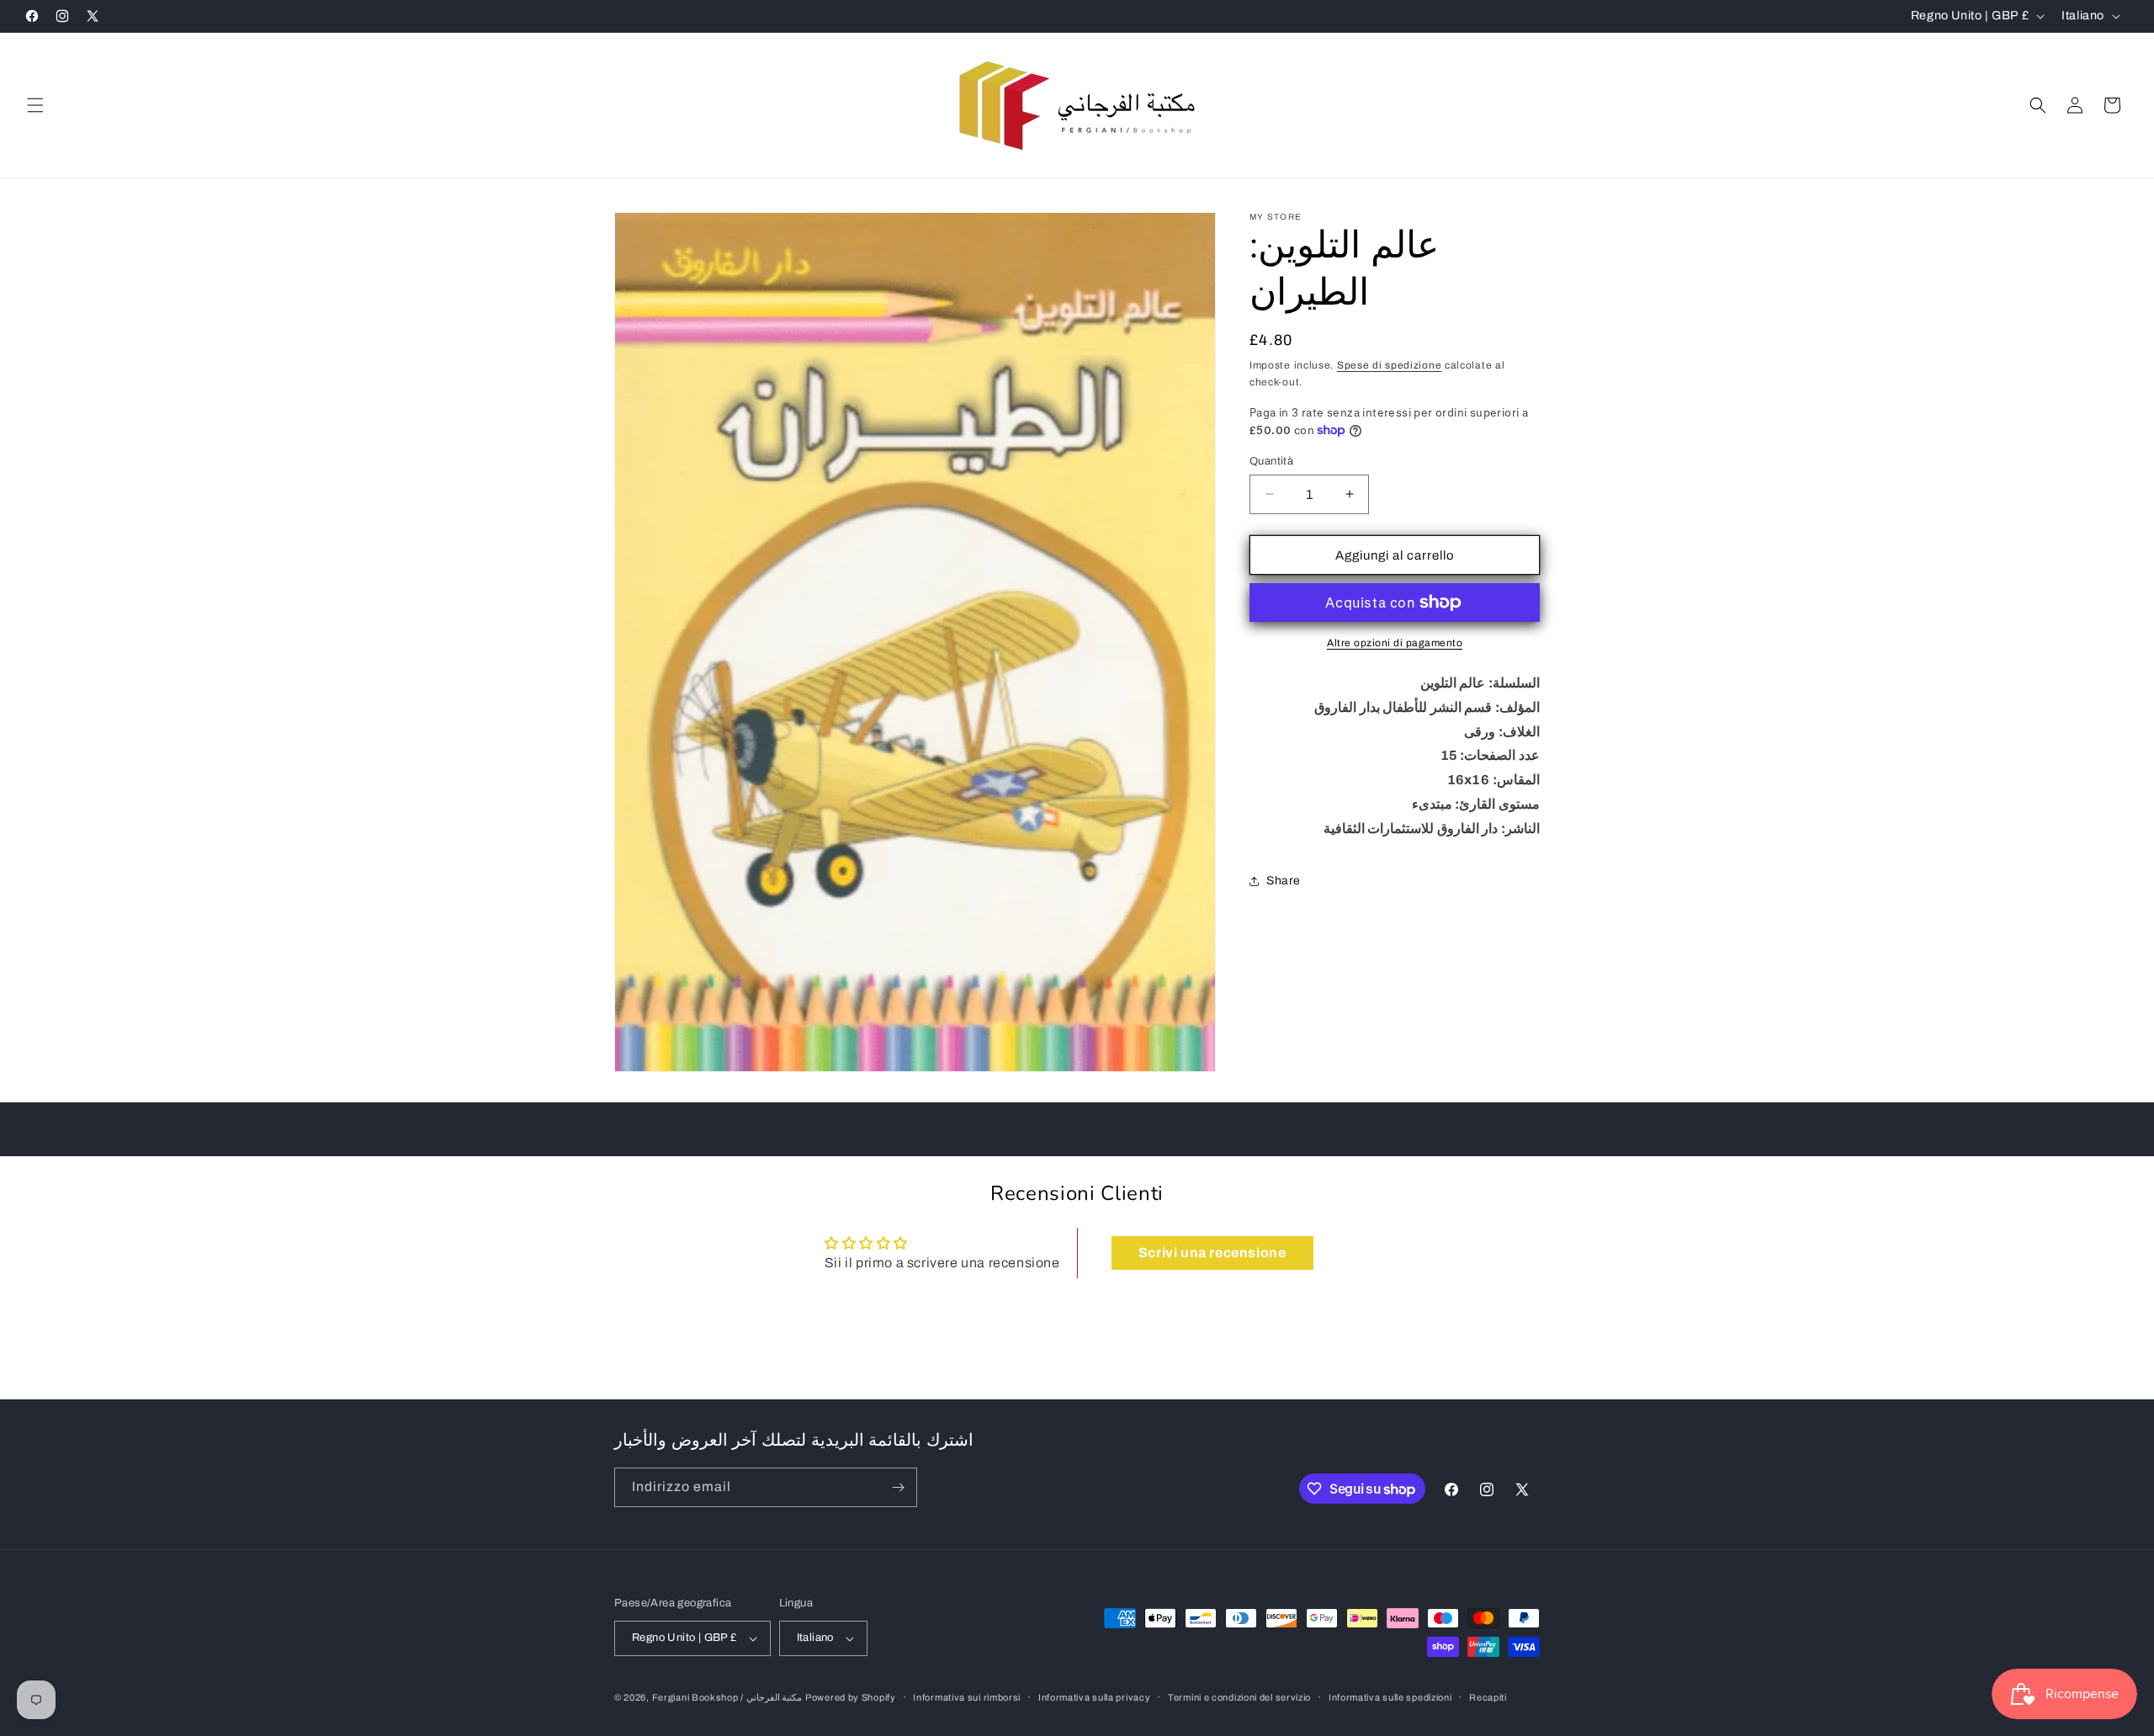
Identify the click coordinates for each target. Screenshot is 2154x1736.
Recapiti (1488, 1697)
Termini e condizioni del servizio (1239, 1697)
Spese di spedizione (1389, 365)
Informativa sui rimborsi (967, 1697)
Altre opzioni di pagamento (1395, 643)
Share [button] (1284, 881)
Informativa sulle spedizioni (1390, 1697)
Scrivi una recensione (1212, 1253)
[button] (35, 105)
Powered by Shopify (851, 1697)
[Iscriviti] (898, 1487)
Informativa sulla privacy (1095, 1697)
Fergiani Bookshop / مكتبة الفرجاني (727, 1697)
